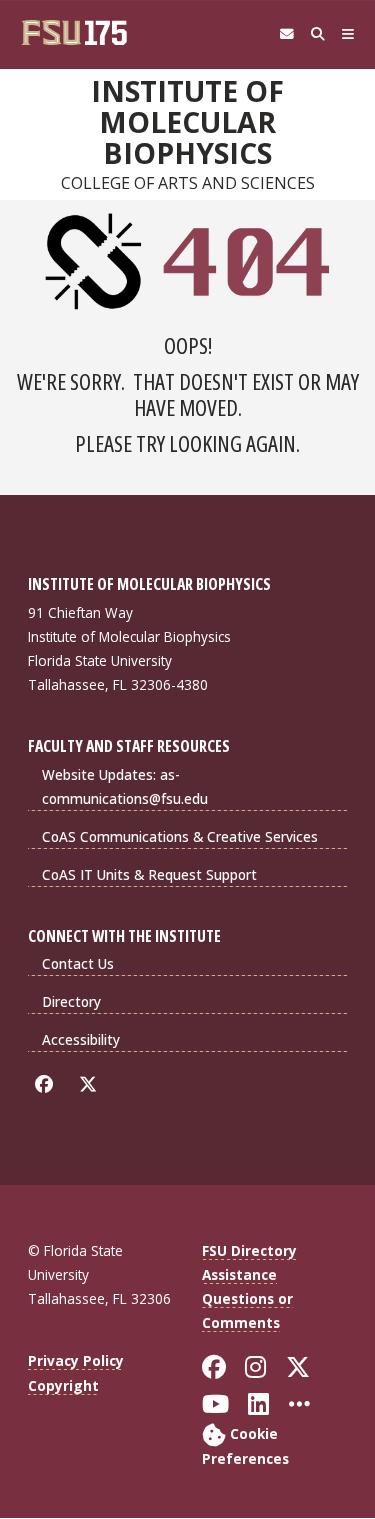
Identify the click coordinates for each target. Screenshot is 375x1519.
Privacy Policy (76, 1360)
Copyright (63, 1385)
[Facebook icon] (47, 1084)
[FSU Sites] (348, 34)
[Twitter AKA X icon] (91, 1084)
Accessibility (81, 1039)
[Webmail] (286, 34)
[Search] (317, 34)
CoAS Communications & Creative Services (180, 836)
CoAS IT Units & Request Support (149, 874)
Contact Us (78, 963)
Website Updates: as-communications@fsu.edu (125, 786)
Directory (71, 1001)
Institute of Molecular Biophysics (187, 122)
